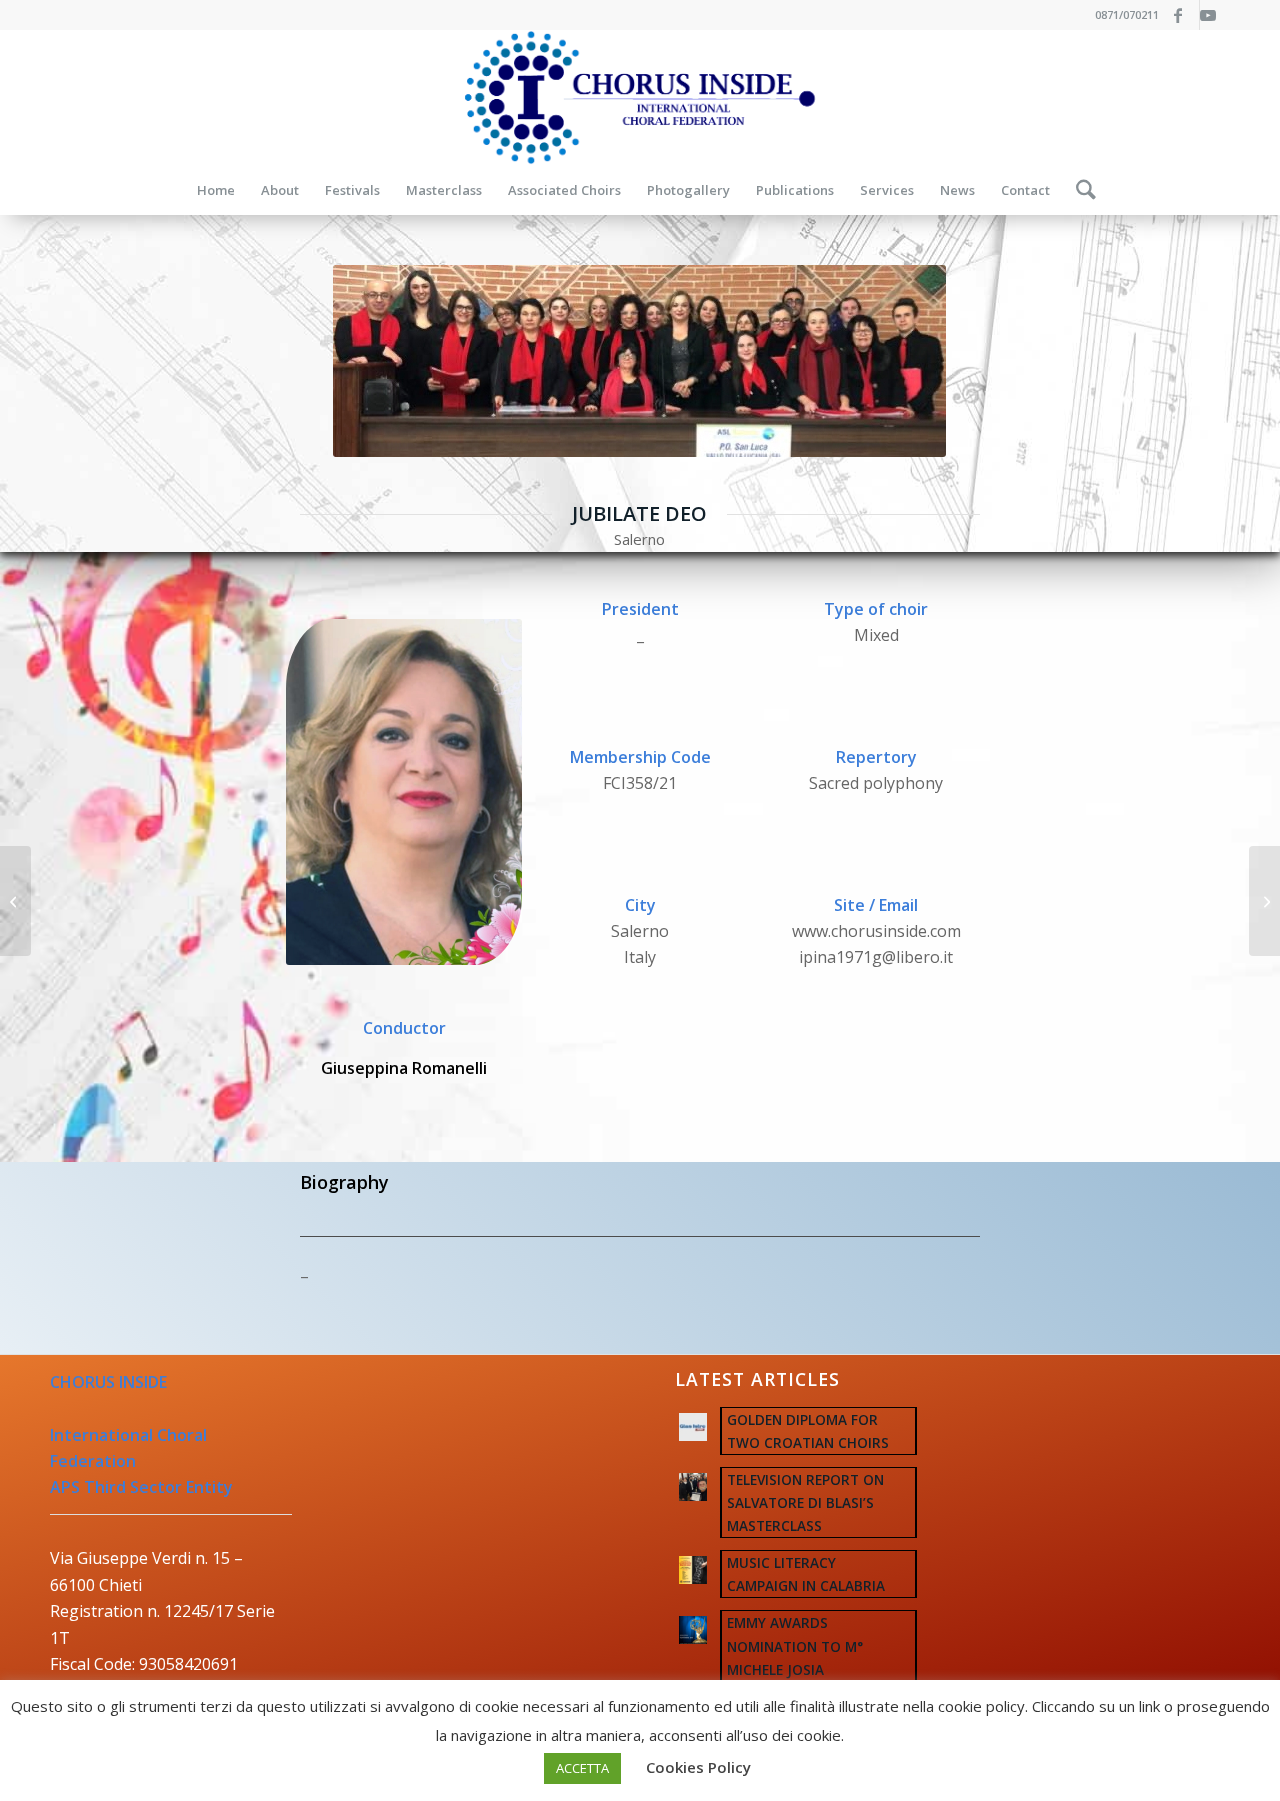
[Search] (1079, 190)
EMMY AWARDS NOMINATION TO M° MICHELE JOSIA (795, 1645)
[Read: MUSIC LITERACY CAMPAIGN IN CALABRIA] (693, 1570)
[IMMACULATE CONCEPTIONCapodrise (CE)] (15, 901)
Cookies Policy (698, 1767)
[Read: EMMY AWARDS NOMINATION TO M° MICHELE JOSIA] (693, 1630)
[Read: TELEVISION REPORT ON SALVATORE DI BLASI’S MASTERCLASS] (693, 1487)
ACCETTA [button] (582, 1768)
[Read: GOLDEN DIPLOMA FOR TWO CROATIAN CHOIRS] (693, 1427)
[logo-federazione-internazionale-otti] (640, 97)
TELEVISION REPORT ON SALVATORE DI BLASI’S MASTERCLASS (805, 1502)
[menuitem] (216, 190)
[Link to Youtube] (1215, 15)
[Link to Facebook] (1184, 15)
